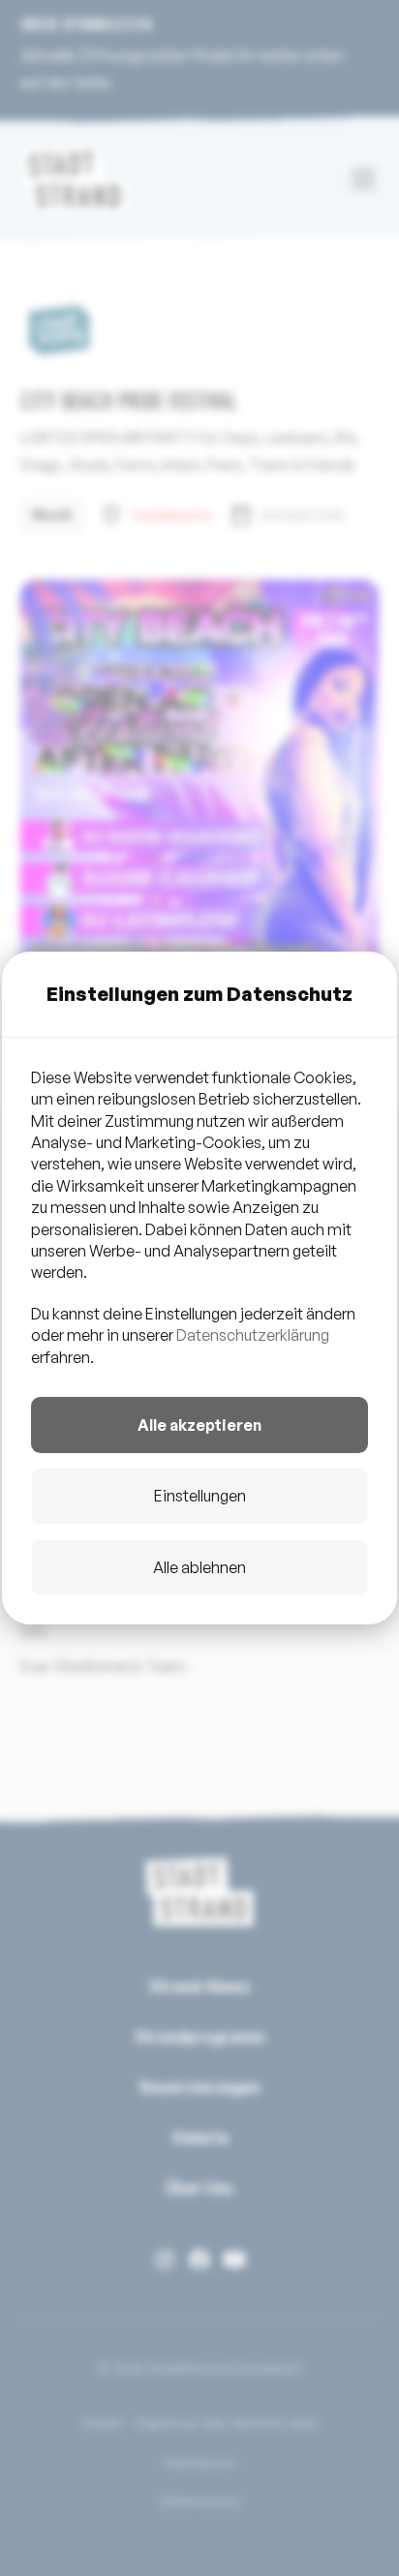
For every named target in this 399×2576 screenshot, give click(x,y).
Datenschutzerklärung (253, 1335)
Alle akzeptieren (199, 1425)
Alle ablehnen (199, 1567)
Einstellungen (200, 1496)
